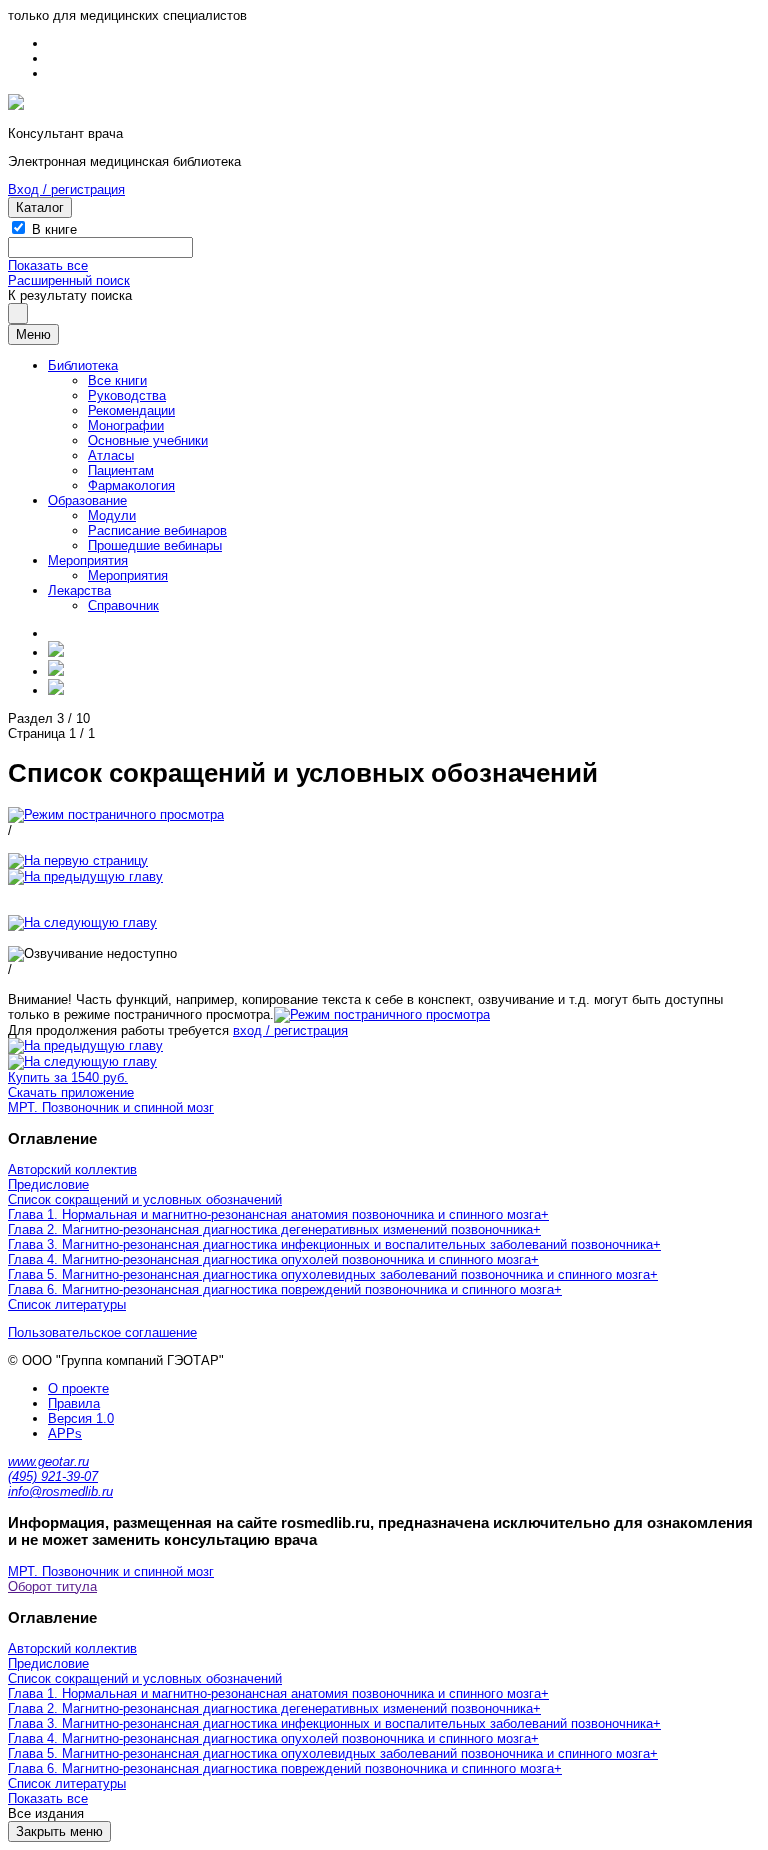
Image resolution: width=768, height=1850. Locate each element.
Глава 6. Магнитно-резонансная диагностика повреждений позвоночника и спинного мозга (281, 1289)
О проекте (78, 1388)
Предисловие (48, 1184)
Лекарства (79, 590)
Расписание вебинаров (157, 530)
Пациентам (121, 470)
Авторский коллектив (72, 1169)
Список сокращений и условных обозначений (145, 1199)
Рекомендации (131, 410)
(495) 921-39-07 (53, 1476)
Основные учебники (148, 440)
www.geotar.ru (48, 1461)
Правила (74, 1403)
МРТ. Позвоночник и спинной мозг (111, 1107)
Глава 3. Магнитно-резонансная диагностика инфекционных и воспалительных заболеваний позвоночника (330, 1244)
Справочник (123, 605)
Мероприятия (88, 560)
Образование (87, 500)
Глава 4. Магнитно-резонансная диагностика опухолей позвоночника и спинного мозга (269, 1259)
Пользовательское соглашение (102, 1332)
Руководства (127, 395)
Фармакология (131, 485)
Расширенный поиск (69, 280)
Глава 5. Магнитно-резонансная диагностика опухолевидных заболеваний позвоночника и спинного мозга (329, 1274)
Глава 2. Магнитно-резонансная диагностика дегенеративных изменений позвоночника (270, 1229)
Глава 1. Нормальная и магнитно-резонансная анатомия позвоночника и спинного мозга (274, 1214)
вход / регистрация (290, 1030)
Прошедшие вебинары (155, 545)
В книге (54, 229)
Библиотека (83, 365)
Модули (112, 515)
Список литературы (67, 1304)
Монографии (126, 425)
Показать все (48, 265)
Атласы (111, 455)
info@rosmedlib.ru (60, 1491)
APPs (65, 1433)
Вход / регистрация (66, 189)
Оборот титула (52, 1586)
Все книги (117, 380)
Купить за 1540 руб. (68, 1077)
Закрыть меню (59, 1831)
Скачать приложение (71, 1092)
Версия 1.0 (81, 1418)
